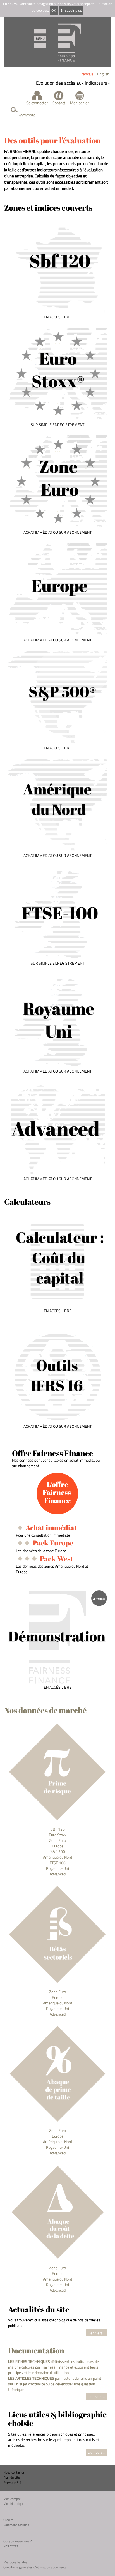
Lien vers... (96, 2333)
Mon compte (12, 2499)
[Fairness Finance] (57, 42)
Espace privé (12, 2482)
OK (54, 11)
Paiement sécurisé (16, 2525)
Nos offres (11, 2546)
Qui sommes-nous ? (17, 2541)
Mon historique (14, 2504)
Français (87, 74)
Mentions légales (15, 2562)
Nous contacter (14, 2472)
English (103, 74)
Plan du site (12, 2477)
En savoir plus (71, 11)
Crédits (8, 2520)
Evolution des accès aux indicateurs (65, 83)
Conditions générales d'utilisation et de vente (35, 2567)
